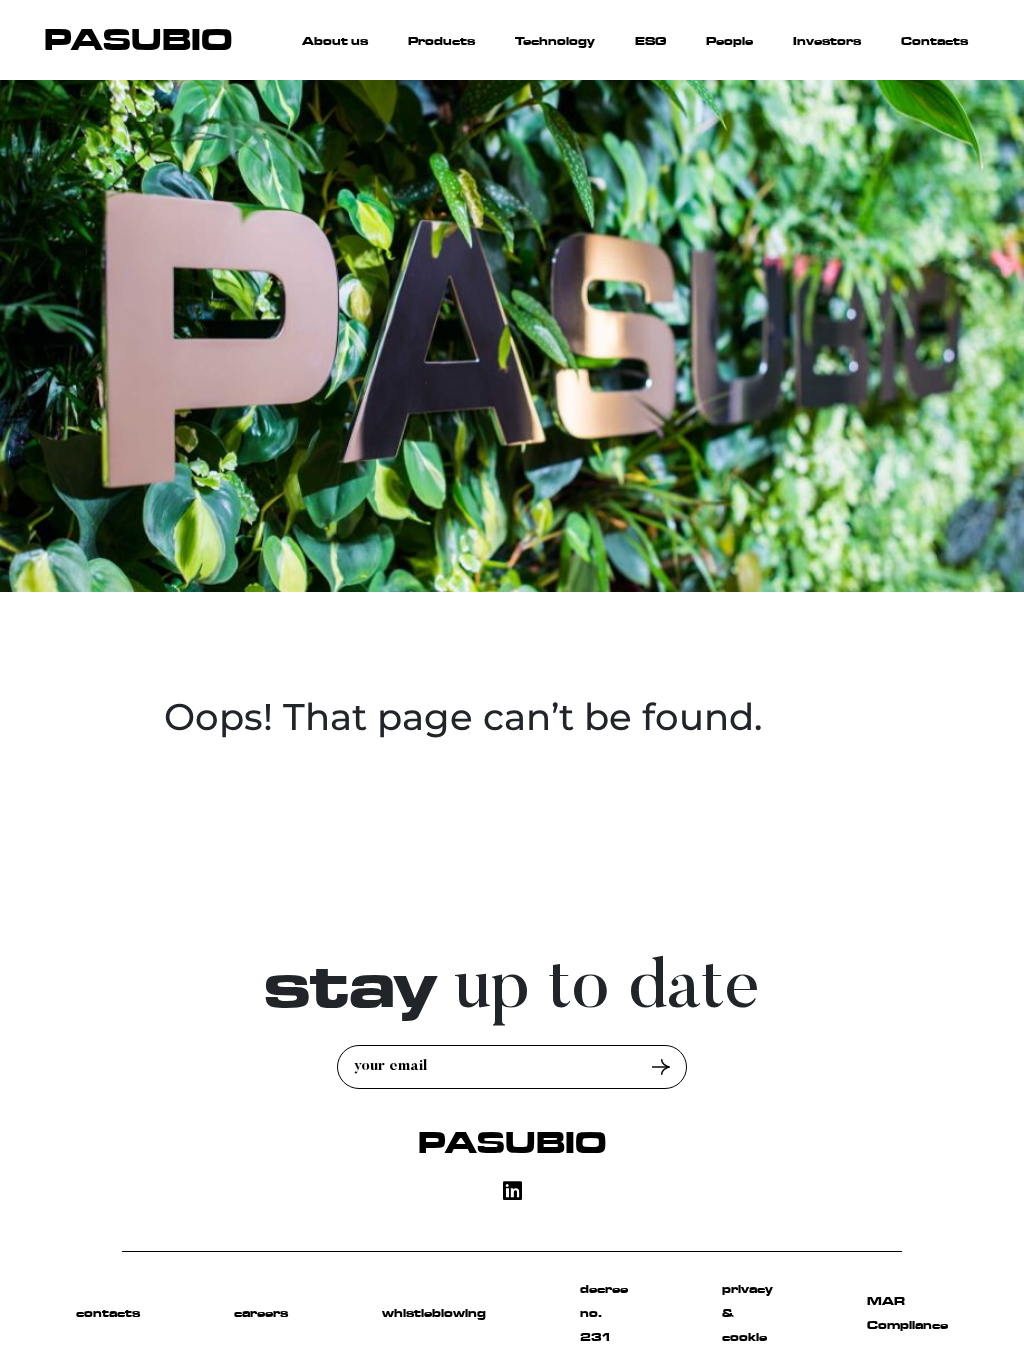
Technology (555, 41)
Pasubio (138, 40)
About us (335, 41)
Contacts (934, 41)
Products (441, 41)
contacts (108, 1313)
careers (261, 1313)
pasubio (512, 1143)
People (729, 41)
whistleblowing (434, 1313)
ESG (650, 41)
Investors (827, 41)
